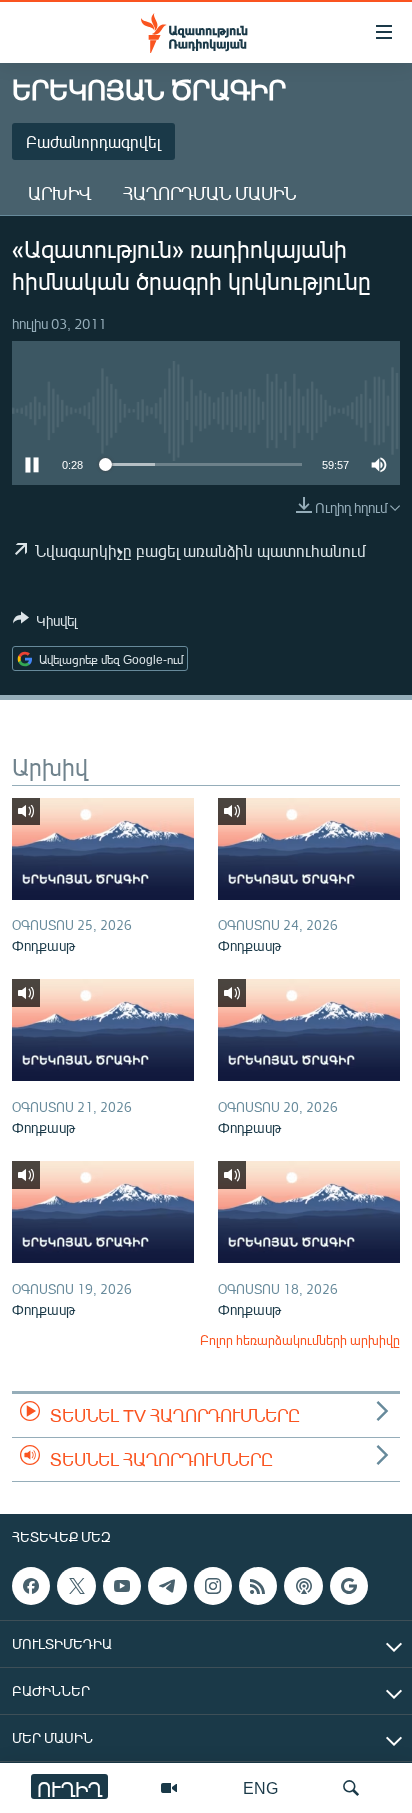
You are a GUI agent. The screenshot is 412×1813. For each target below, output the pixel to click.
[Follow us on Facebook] (31, 1586)
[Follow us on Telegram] (167, 1586)
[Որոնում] (351, 1788)
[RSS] (258, 1586)
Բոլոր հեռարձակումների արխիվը (300, 1340)
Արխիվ (59, 193)
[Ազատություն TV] (169, 1788)
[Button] (45, 624)
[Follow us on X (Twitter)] (76, 1586)
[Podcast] (303, 1586)
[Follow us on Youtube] (122, 1586)
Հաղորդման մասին (209, 193)
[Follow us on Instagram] (213, 1586)
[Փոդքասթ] (103, 849)
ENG (260, 1787)
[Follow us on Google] (349, 1586)
